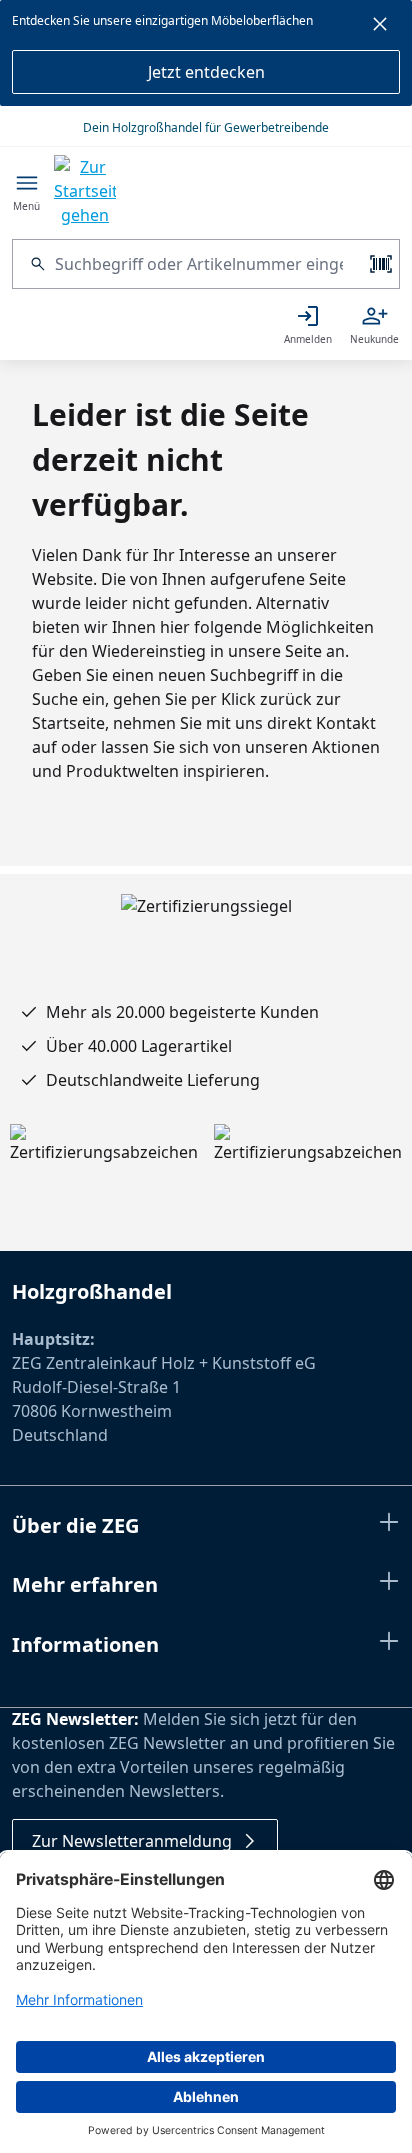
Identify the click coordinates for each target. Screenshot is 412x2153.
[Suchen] (34, 264)
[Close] (380, 27)
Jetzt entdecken (206, 72)
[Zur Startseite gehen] (85, 191)
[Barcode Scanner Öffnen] (379, 264)
